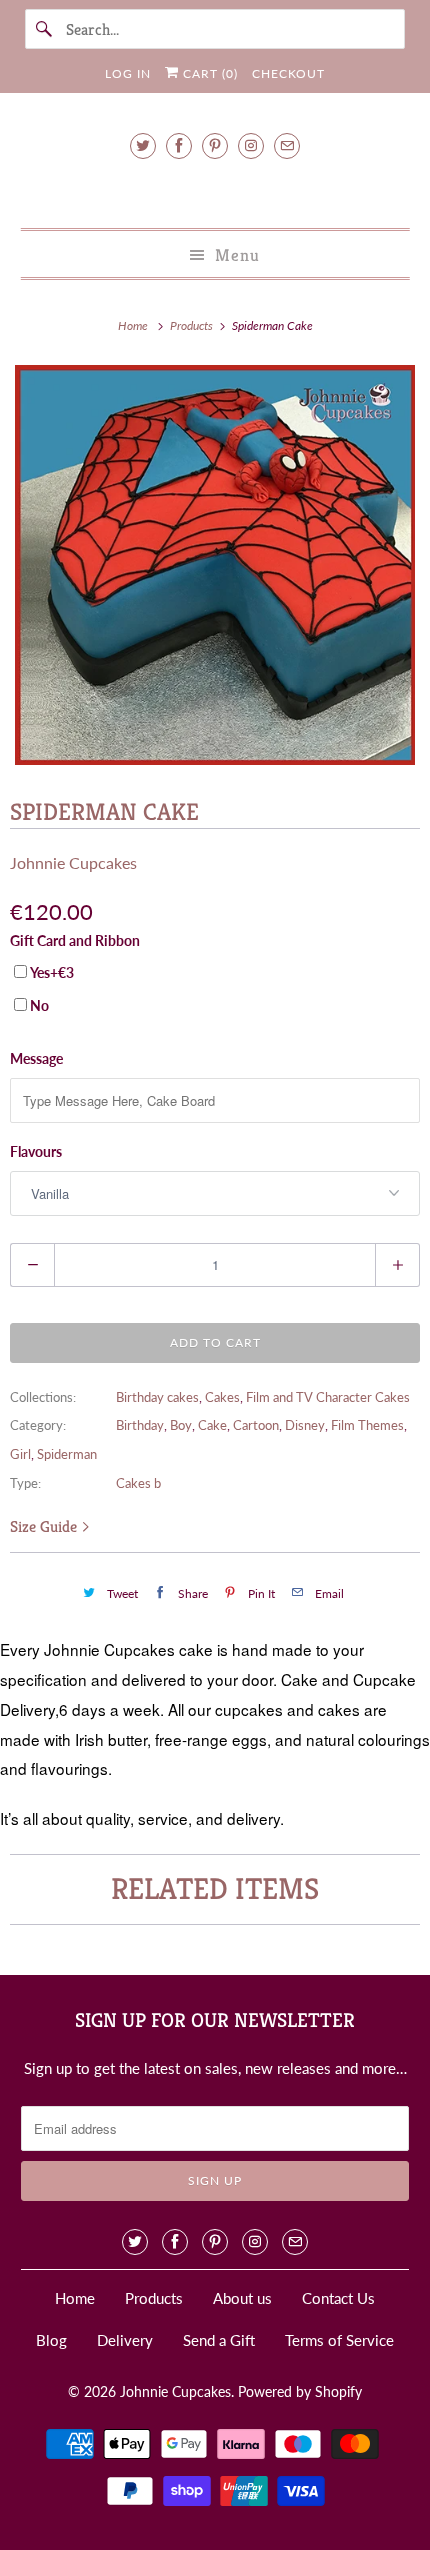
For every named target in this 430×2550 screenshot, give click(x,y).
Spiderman (67, 1454)
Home (75, 2298)
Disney (305, 1425)
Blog (51, 2340)
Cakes (222, 1397)
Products (193, 325)
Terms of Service (339, 2340)
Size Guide (45, 1526)
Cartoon (256, 1425)
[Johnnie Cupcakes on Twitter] (143, 145)
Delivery (125, 2340)
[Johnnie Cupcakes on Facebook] (179, 145)
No (39, 1005)
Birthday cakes (157, 1397)
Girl (20, 1454)
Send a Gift (219, 2340)
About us (242, 2298)
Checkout (288, 73)
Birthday (140, 1425)
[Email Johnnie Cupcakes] (287, 145)
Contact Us (338, 2298)
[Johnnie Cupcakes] (215, 190)
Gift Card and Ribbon (75, 940)
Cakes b (138, 1483)
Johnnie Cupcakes (73, 862)
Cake (212, 1425)
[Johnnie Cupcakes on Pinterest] (215, 145)
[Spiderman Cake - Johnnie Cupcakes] (215, 565)
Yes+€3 (52, 972)
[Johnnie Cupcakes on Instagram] (251, 145)
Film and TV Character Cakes (328, 1397)
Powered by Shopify (300, 2391)
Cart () (208, 73)
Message (36, 1058)
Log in (128, 73)
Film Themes (367, 1425)
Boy (181, 1425)
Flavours (36, 1151)
